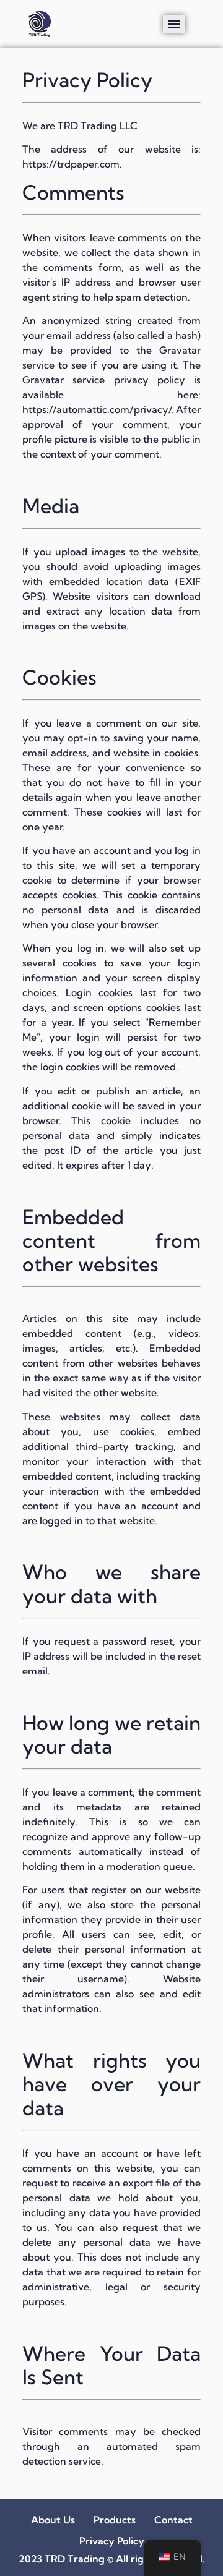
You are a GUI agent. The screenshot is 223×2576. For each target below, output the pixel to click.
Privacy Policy (112, 2541)
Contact (173, 2520)
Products (115, 2520)
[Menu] (174, 24)
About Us (53, 2520)
